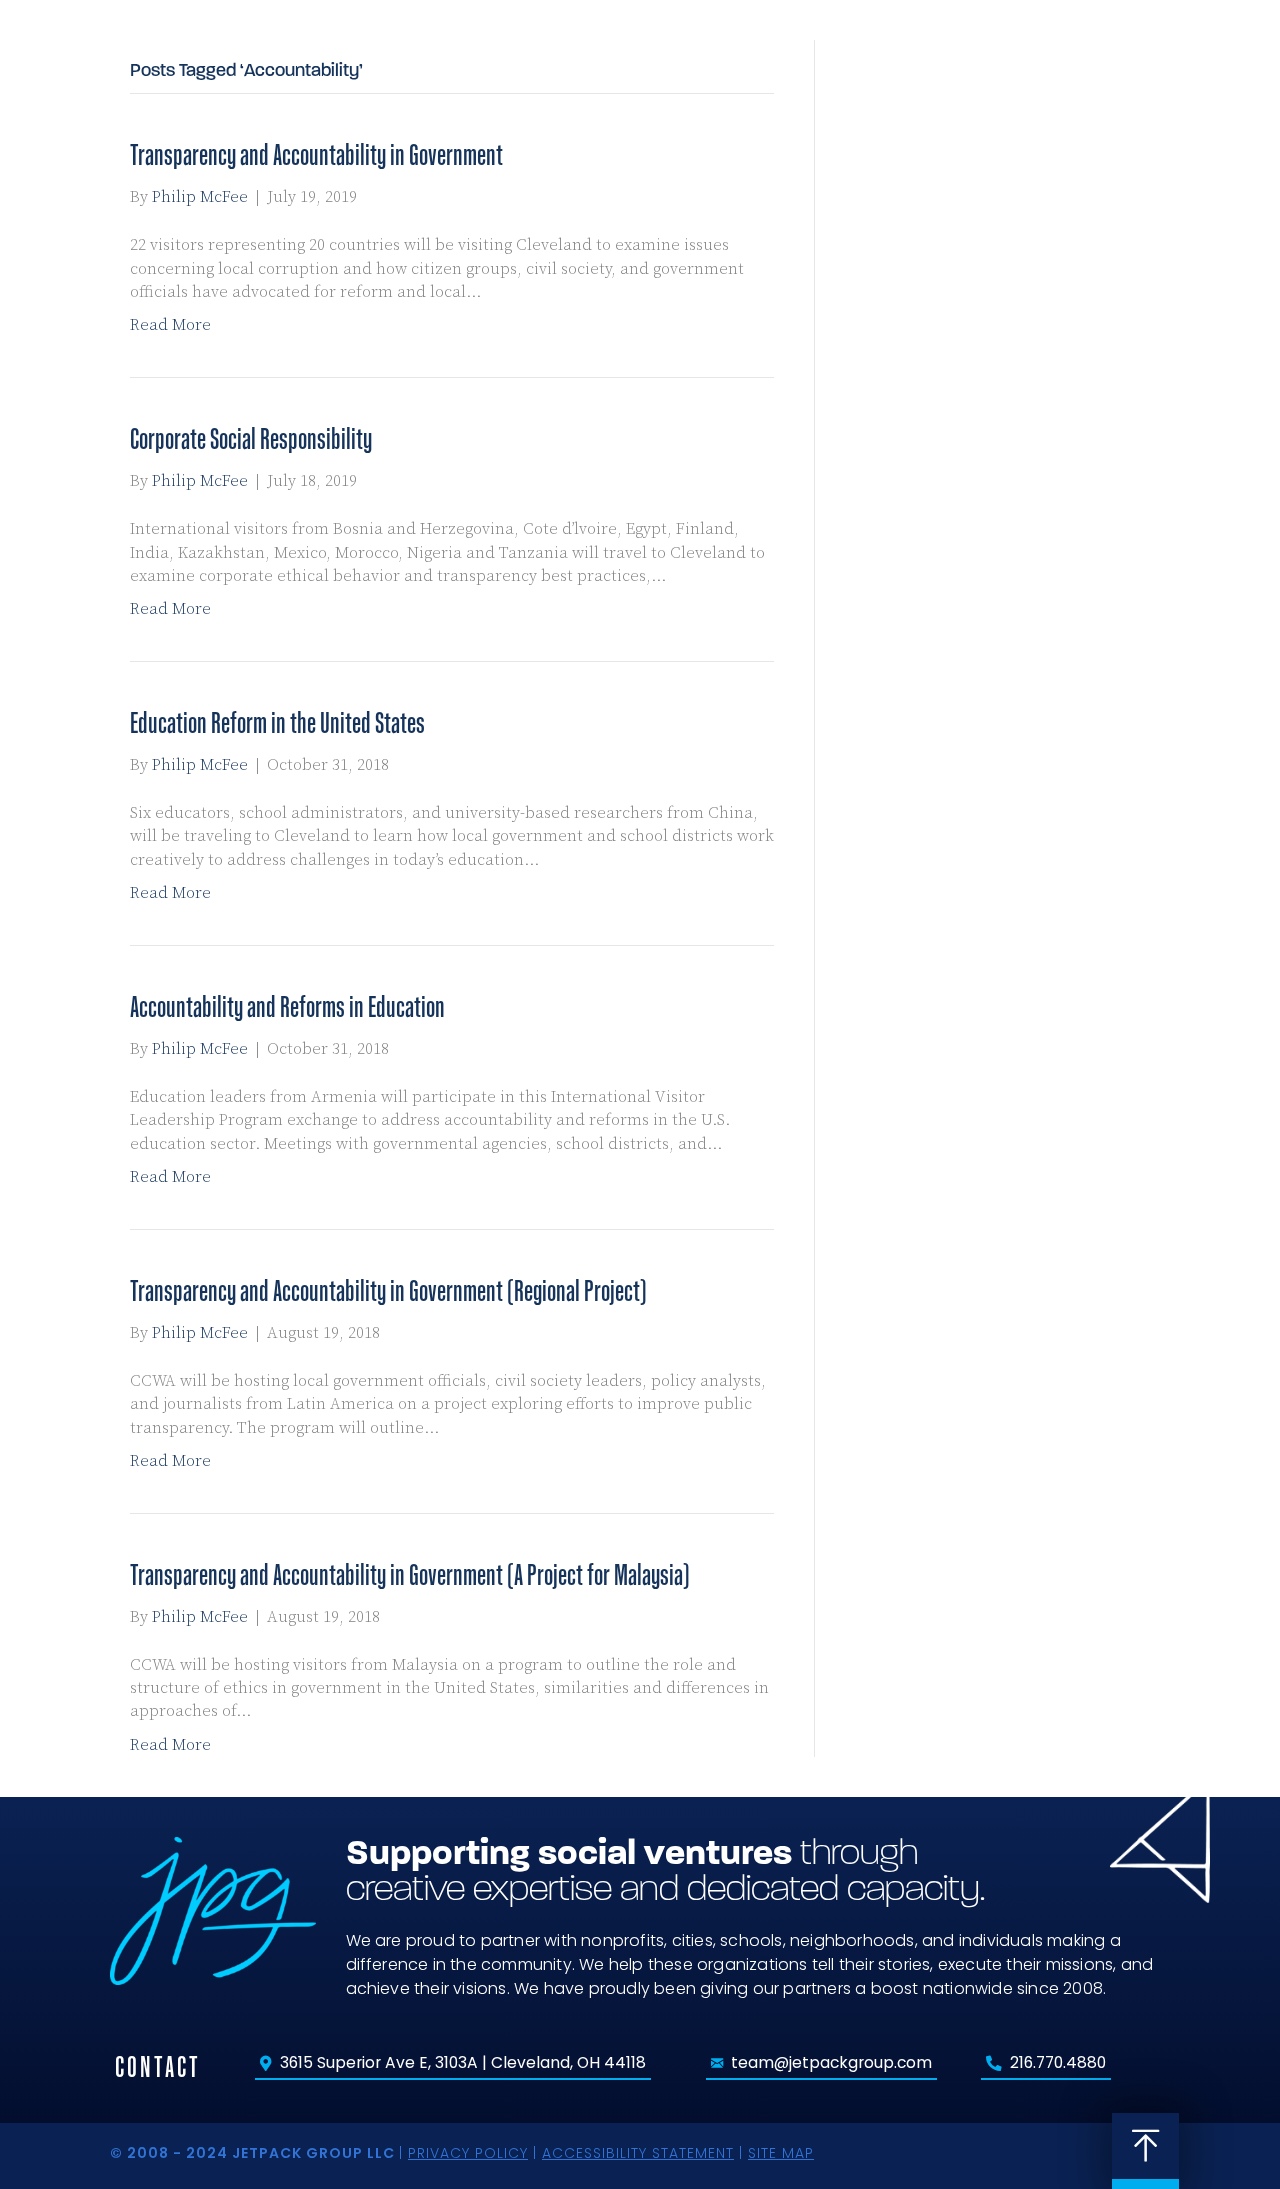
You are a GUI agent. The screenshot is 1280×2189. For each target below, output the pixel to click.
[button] (1205, 68)
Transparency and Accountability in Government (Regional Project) (388, 1290)
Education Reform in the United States (277, 722)
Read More (170, 325)
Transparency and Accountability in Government (316, 154)
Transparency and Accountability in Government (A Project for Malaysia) (410, 1574)
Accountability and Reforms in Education (287, 1006)
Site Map (781, 2153)
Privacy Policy (468, 2153)
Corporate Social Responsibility (251, 438)
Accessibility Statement (638, 2153)
